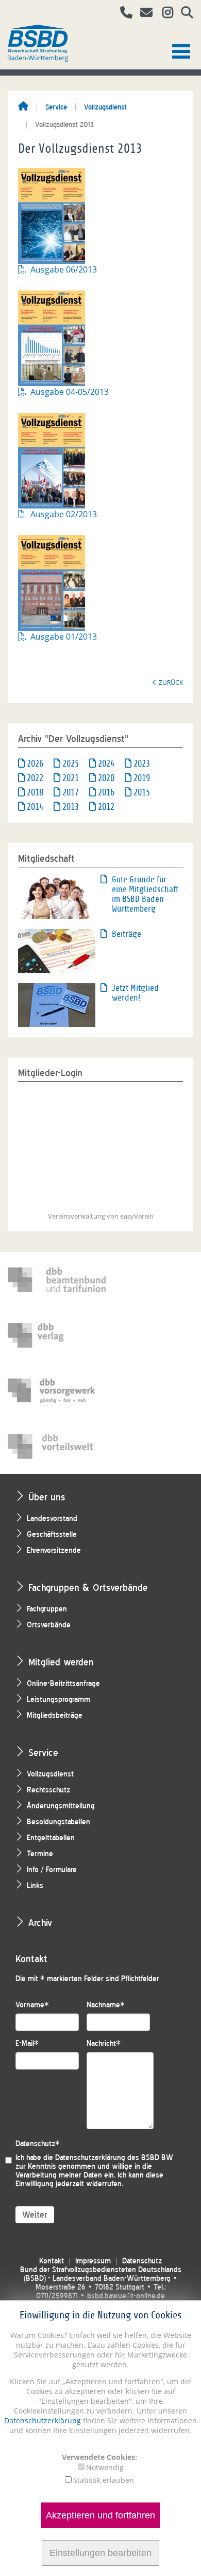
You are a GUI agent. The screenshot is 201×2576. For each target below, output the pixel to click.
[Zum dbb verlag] (57, 1335)
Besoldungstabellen (58, 1822)
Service (56, 107)
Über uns (47, 1497)
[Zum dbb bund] (57, 1280)
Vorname (32, 2005)
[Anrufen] (122, 14)
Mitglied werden (61, 1662)
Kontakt (52, 2261)
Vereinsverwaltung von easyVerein (101, 1216)
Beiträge (127, 934)
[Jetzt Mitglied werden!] (57, 1004)
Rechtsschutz (48, 1790)
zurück (171, 682)
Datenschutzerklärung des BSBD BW (114, 2158)
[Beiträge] (57, 950)
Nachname (106, 2005)
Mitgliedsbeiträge (55, 1716)
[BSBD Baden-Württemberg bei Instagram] (164, 14)
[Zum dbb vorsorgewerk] (57, 1391)
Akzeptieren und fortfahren (100, 2515)
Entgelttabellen (51, 1838)
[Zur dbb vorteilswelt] (57, 1446)
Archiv (40, 1923)
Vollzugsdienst (105, 107)
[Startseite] (23, 107)
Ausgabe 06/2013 (64, 269)
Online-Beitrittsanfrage (63, 1684)
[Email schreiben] (144, 14)
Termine (40, 1854)
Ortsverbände (49, 1625)
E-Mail (27, 2044)
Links (35, 1886)
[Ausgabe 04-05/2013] (56, 337)
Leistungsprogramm (58, 1700)
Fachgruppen (47, 1609)
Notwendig (105, 2467)
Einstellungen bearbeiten (100, 2553)
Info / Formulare (52, 1870)
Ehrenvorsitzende (54, 1550)
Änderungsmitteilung (61, 1806)
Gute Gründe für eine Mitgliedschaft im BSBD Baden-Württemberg (145, 894)
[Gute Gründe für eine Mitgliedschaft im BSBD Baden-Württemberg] (57, 896)
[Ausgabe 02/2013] (56, 460)
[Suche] (183, 14)
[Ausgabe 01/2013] (56, 582)
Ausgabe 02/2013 (64, 514)
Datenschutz (38, 2144)
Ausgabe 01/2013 (64, 637)
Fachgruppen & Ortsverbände (88, 1588)
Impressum (93, 2261)
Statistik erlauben (104, 2480)
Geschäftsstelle (52, 1535)
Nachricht (104, 2044)
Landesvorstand (52, 1519)
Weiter (35, 2215)
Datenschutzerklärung (43, 2420)
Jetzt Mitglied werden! (135, 993)
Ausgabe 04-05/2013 (70, 392)
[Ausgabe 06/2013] (56, 215)
